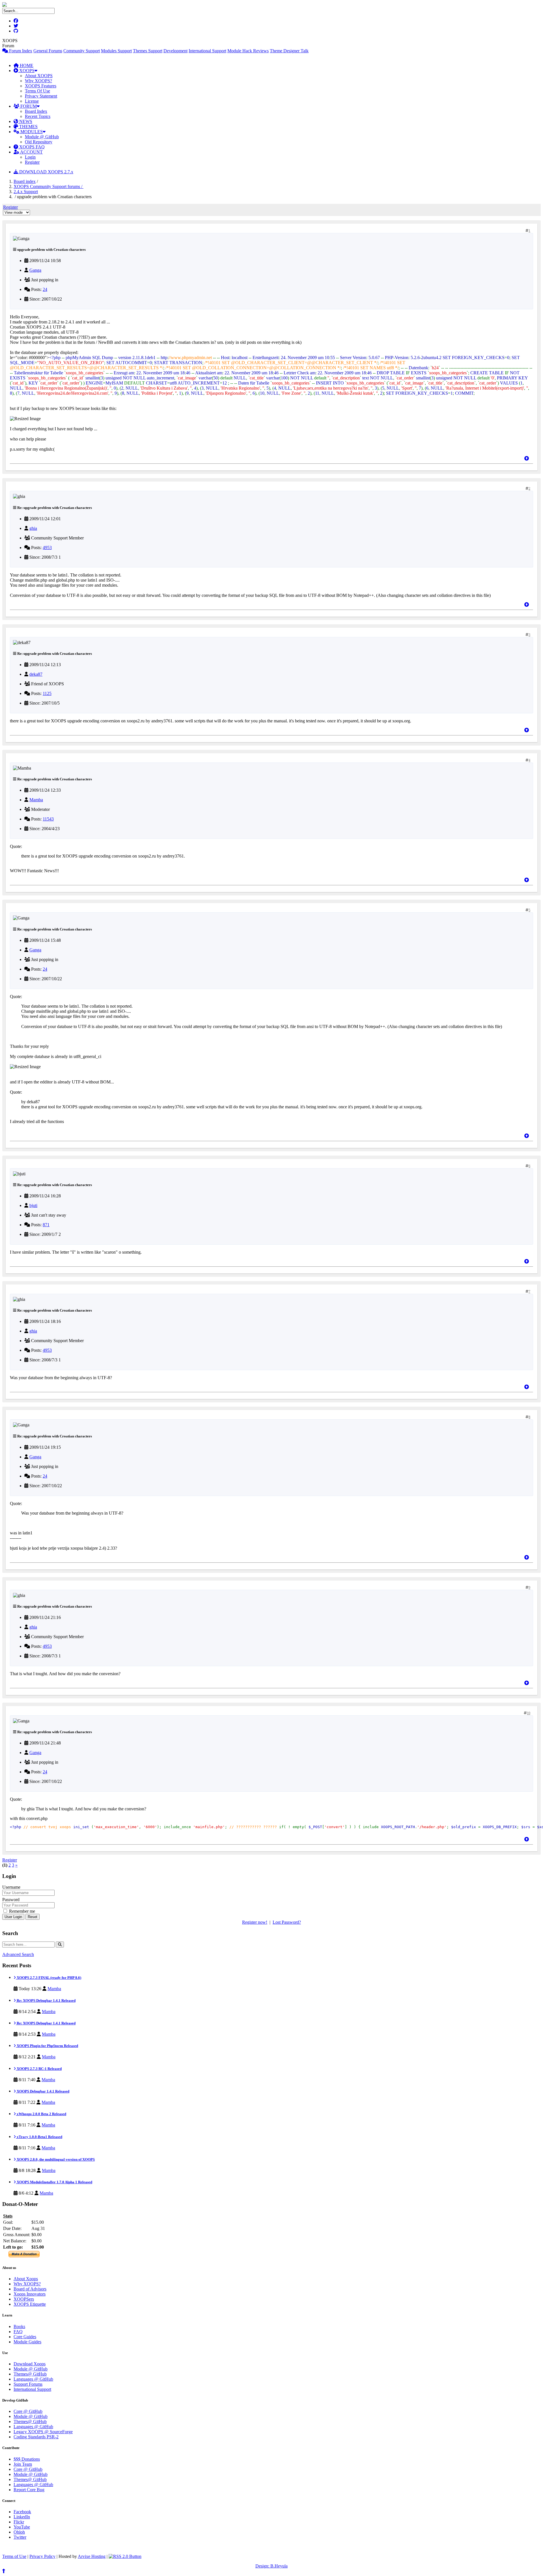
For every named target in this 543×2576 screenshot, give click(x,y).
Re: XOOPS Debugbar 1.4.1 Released (46, 2000)
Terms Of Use (37, 91)
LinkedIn (22, 2517)
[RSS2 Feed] (125, 2556)
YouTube (22, 2527)
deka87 (36, 674)
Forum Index (20, 51)
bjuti (33, 1205)
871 (46, 1225)
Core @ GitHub (28, 2411)
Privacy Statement (41, 96)
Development (175, 51)
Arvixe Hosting (92, 2556)
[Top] (527, 458)
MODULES (31, 132)
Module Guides (27, 2342)
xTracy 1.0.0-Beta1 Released (39, 2137)
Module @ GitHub (42, 137)
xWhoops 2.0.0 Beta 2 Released (41, 2114)
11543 (48, 819)
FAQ (18, 2332)
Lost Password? (287, 1922)
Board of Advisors (30, 2289)
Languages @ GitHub (33, 2379)
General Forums (48, 51)
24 (45, 289)
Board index (25, 181)
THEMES (28, 127)
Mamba (36, 800)
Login (30, 157)
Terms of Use (14, 2556)
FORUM (28, 106)
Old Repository (39, 142)
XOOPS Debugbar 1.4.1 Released (43, 2091)
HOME (26, 65)
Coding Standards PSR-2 (36, 2437)
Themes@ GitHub (30, 2374)
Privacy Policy (42, 2556)
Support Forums (28, 2384)
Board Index (36, 111)
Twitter (20, 2537)
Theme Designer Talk (289, 51)
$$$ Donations (27, 2459)
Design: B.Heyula (271, 2566)
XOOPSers (24, 2299)
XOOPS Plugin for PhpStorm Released (47, 2046)
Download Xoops (30, 2364)
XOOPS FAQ (31, 147)
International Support (207, 51)
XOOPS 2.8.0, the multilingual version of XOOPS (55, 2159)
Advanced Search (18, 1954)
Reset (33, 1917)
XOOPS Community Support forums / (49, 186)
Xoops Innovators (30, 2294)
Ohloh (19, 2532)
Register (32, 162)
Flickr (19, 2522)
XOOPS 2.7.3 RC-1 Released (39, 2069)
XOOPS (26, 71)
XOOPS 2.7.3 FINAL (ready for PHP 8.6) (49, 1978)
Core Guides (25, 2337)
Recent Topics (38, 116)
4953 (47, 548)
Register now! (255, 1922)
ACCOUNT (31, 152)
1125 (47, 693)
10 (529, 1713)
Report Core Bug (29, 2490)
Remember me (21, 1911)
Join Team (23, 2464)
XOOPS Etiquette (30, 2304)
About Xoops (26, 2279)
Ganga (35, 270)
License (32, 101)
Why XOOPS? (38, 81)
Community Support (82, 51)
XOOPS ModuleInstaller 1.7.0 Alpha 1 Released (54, 2182)
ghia (33, 528)
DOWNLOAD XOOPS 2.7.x (46, 172)
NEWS (25, 121)
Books (19, 2326)
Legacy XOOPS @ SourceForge (43, 2432)
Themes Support (148, 51)
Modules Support (116, 51)
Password (11, 1900)
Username (11, 1887)
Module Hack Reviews (248, 51)
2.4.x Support (26, 192)
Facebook (22, 2512)
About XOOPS (39, 76)
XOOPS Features (41, 86)
